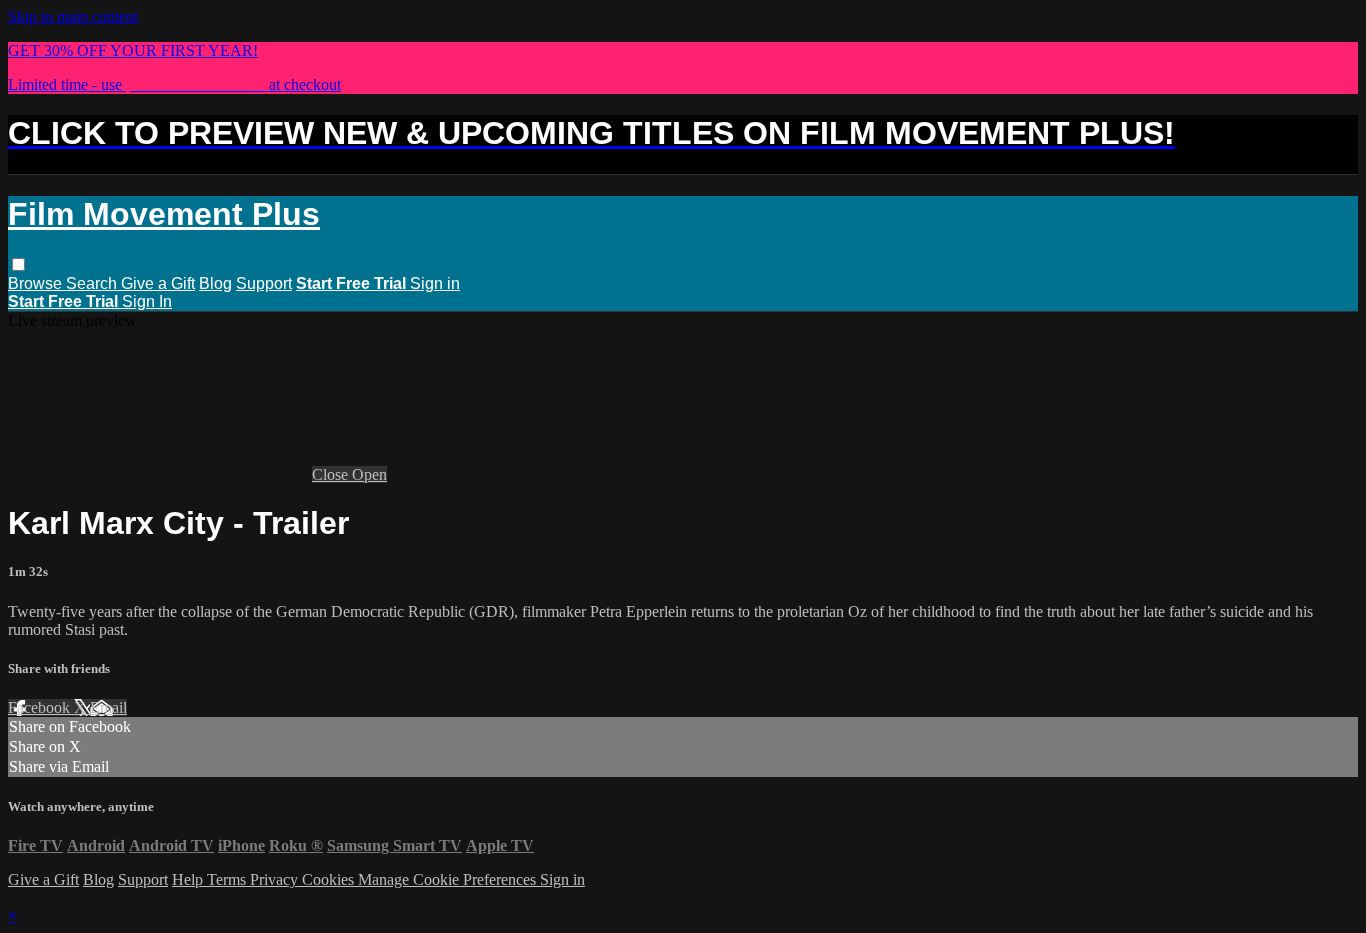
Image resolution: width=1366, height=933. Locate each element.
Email (108, 707)
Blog (215, 283)
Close (332, 474)
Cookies (330, 879)
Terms (228, 879)
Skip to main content (73, 16)
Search (93, 283)
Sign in (435, 283)
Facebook (41, 707)
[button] (18, 264)
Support (264, 283)
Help (189, 879)
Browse (37, 283)
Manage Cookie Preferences (449, 879)
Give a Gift (158, 283)
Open (369, 474)
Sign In (147, 301)
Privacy (276, 879)
